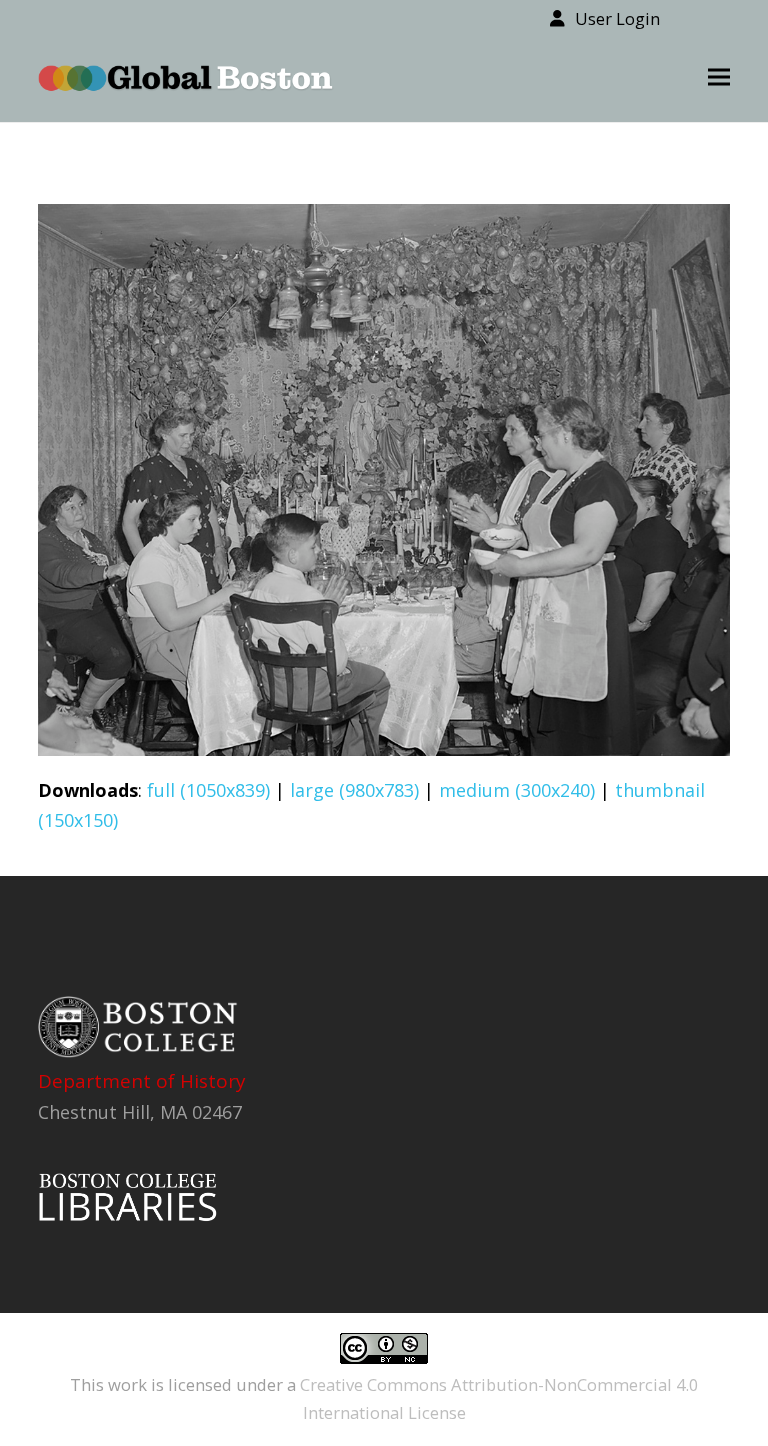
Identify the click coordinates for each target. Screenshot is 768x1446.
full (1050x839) (208, 790)
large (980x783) (354, 790)
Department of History (142, 1081)
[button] (719, 77)
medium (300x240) (517, 790)
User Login (617, 18)
